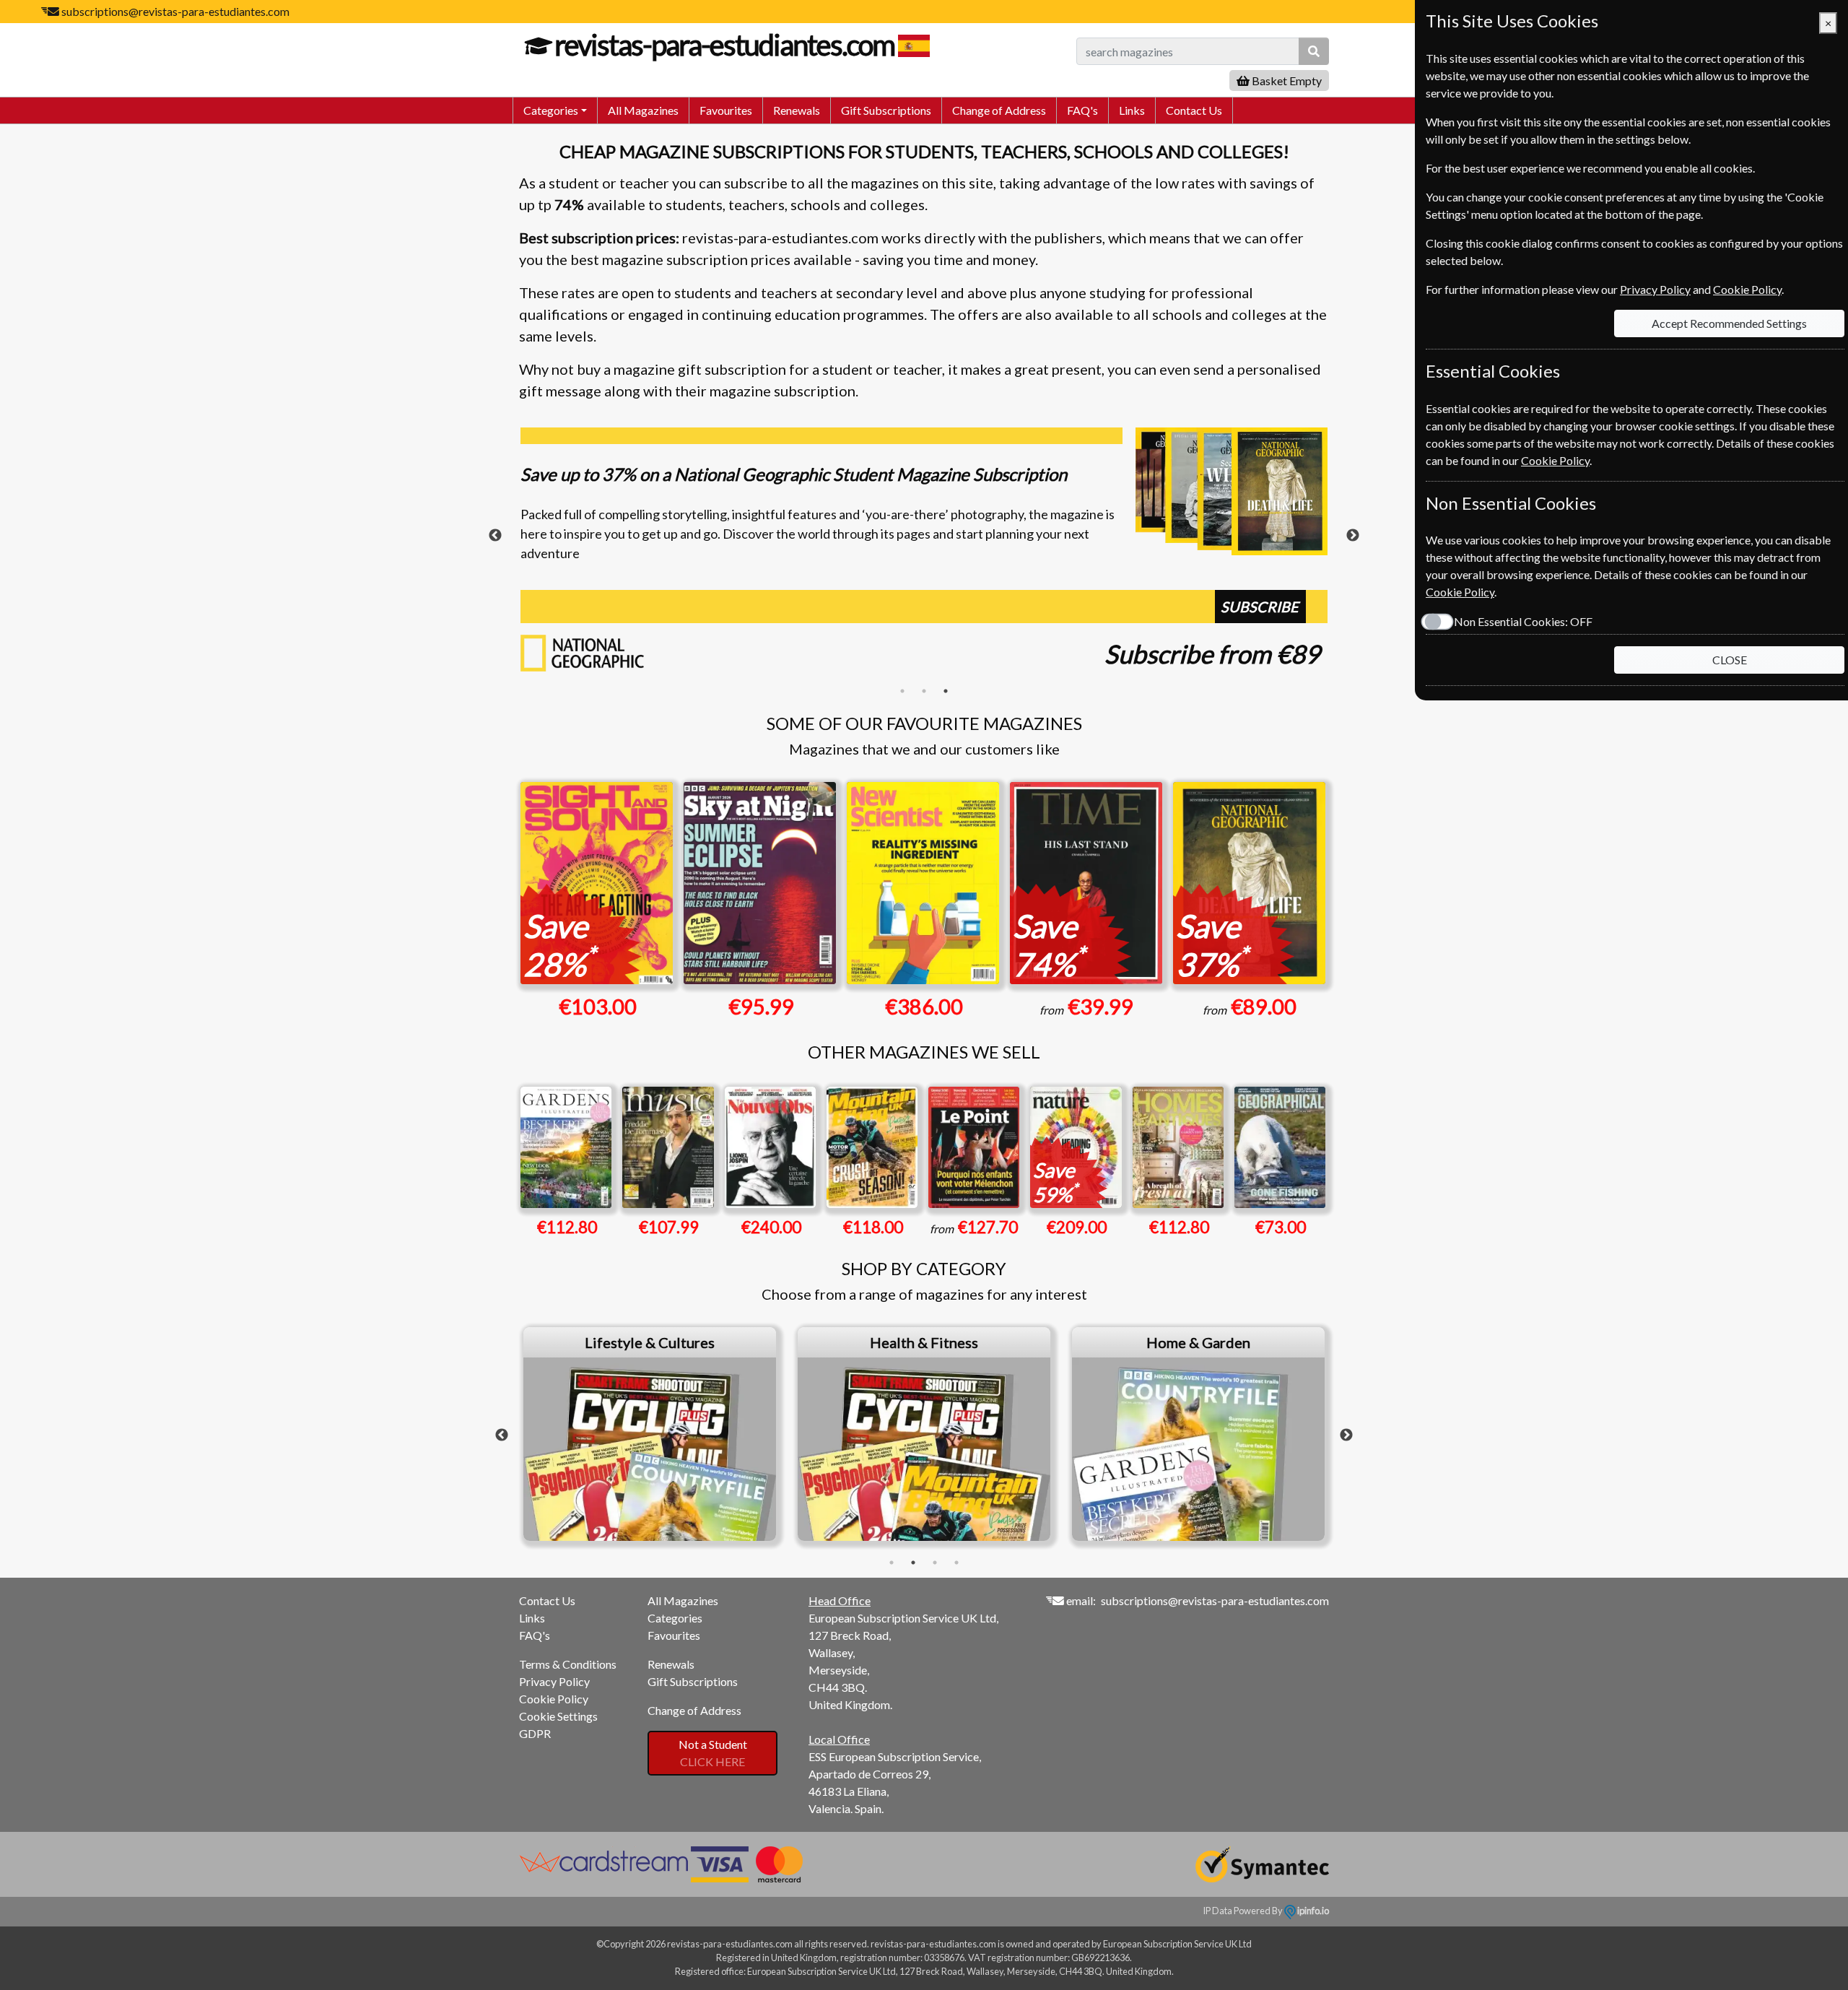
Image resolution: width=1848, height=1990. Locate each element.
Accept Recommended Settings (1729, 323)
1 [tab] (902, 691)
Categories (675, 1618)
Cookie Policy (554, 1699)
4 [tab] (956, 1563)
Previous (495, 536)
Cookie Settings (558, 1716)
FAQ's (1082, 110)
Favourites (726, 110)
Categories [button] (551, 110)
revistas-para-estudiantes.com (724, 45)
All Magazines (643, 110)
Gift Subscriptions (886, 110)
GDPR (535, 1733)
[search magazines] (1314, 51)
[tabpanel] (924, 554)
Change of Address (999, 110)
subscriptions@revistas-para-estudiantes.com (175, 11)
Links (1132, 110)
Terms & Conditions (568, 1664)
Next (1353, 536)
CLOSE (1730, 660)
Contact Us (1194, 110)
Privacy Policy (554, 1681)
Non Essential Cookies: (1523, 621)
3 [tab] (946, 691)
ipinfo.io (1312, 1911)
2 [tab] (924, 691)
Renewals (797, 110)
